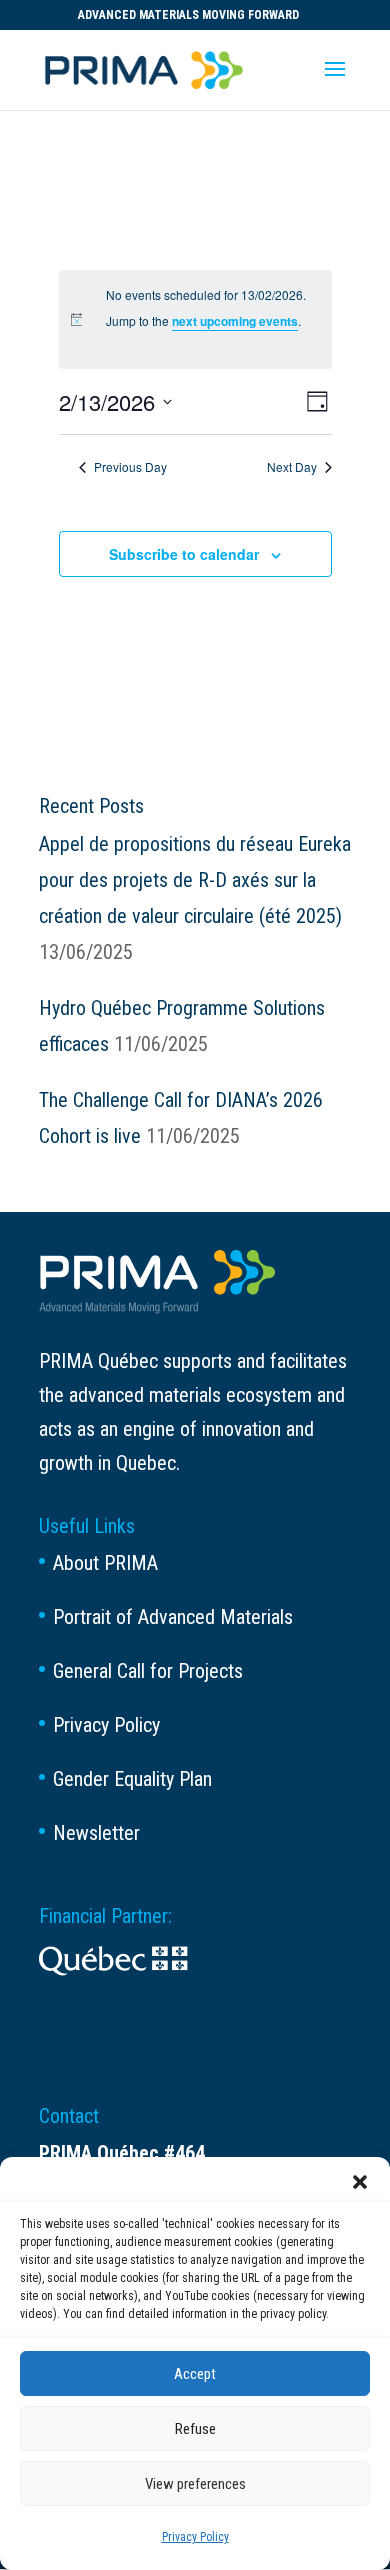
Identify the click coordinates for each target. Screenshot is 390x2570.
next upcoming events (235, 321)
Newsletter (96, 1833)
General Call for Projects (148, 1671)
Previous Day (130, 467)
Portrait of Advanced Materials (173, 1617)
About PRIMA (105, 1563)
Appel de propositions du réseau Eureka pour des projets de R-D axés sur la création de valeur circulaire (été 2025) (195, 880)
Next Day (292, 467)
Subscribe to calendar (184, 554)
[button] (360, 2182)
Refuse (195, 2429)
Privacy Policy (195, 2537)
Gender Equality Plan (132, 1779)
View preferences (195, 2484)
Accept (195, 2374)
